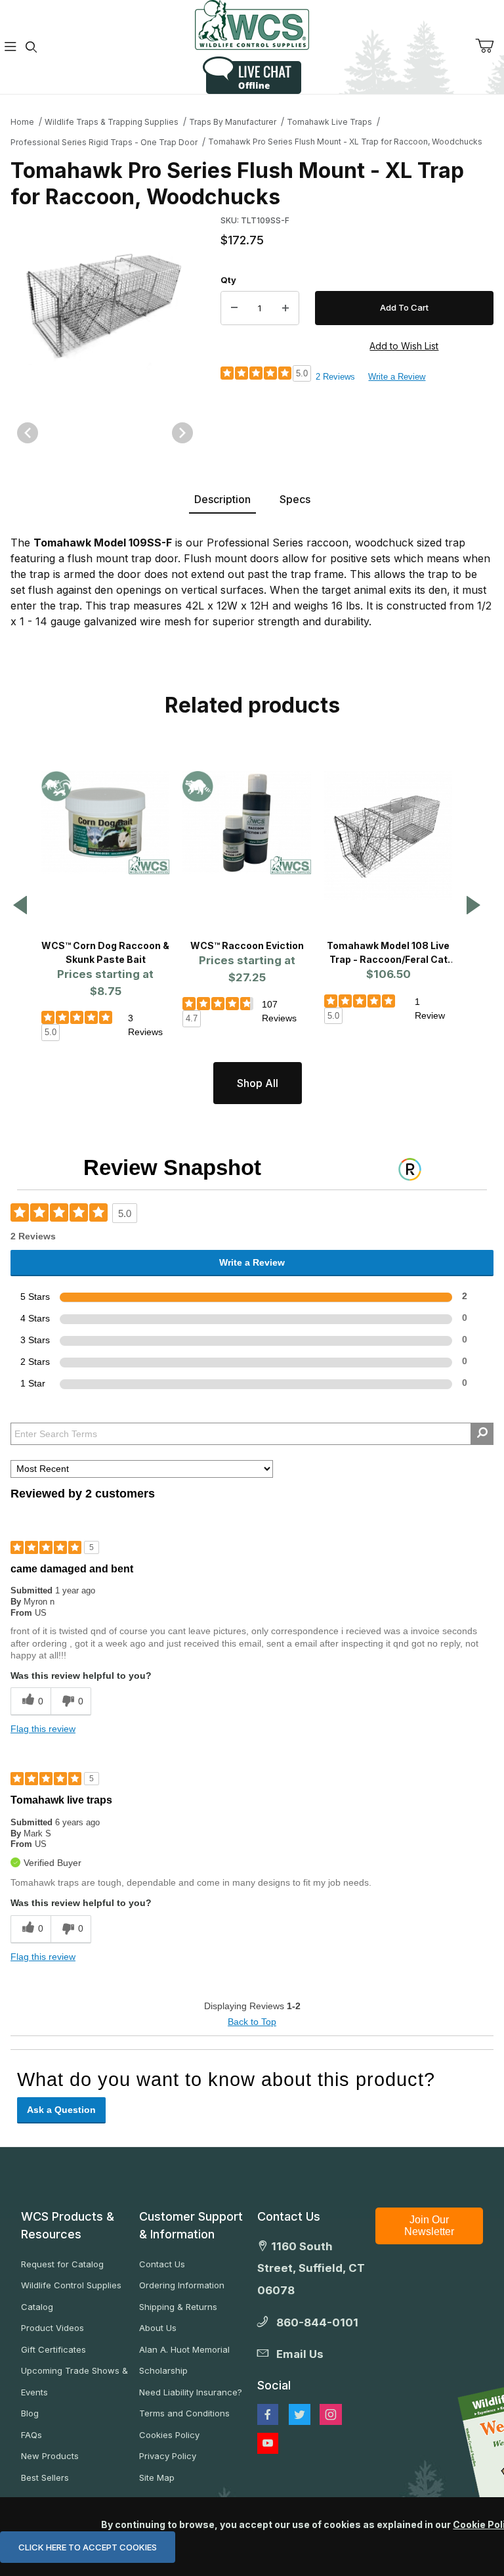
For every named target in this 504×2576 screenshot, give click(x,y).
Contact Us (162, 2264)
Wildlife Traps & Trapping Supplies (112, 122)
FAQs (31, 2435)
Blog (30, 2413)
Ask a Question (61, 2110)
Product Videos (52, 2328)
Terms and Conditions (184, 2413)
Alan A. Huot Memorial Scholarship (184, 2360)
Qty (228, 280)
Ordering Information (182, 2285)
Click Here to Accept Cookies (88, 2547)
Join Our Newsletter (429, 2226)
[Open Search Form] (31, 47)
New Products (50, 2456)
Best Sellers (45, 2477)
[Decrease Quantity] (234, 308)
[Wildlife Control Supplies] (252, 25)
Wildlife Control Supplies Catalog (71, 2296)
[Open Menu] (10, 47)
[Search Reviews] (482, 1434)
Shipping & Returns (178, 2307)
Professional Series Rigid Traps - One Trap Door (104, 142)
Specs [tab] (295, 499)
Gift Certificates (53, 2349)
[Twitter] (300, 2414)
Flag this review (43, 1729)
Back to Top (252, 2022)
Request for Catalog (62, 2264)
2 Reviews (335, 377)
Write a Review (397, 377)
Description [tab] (222, 499)
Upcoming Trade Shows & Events (74, 2381)
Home (22, 122)
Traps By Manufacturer (233, 122)
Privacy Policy (168, 2456)
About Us (158, 2328)
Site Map (157, 2477)
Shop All (258, 1083)
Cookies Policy (169, 2435)
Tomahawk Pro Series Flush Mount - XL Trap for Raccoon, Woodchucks (345, 142)
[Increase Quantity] (285, 308)
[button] (20, 906)
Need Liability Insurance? (191, 2392)
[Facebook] (268, 2414)
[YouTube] (268, 2443)
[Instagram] (331, 2414)
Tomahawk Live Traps (329, 122)
